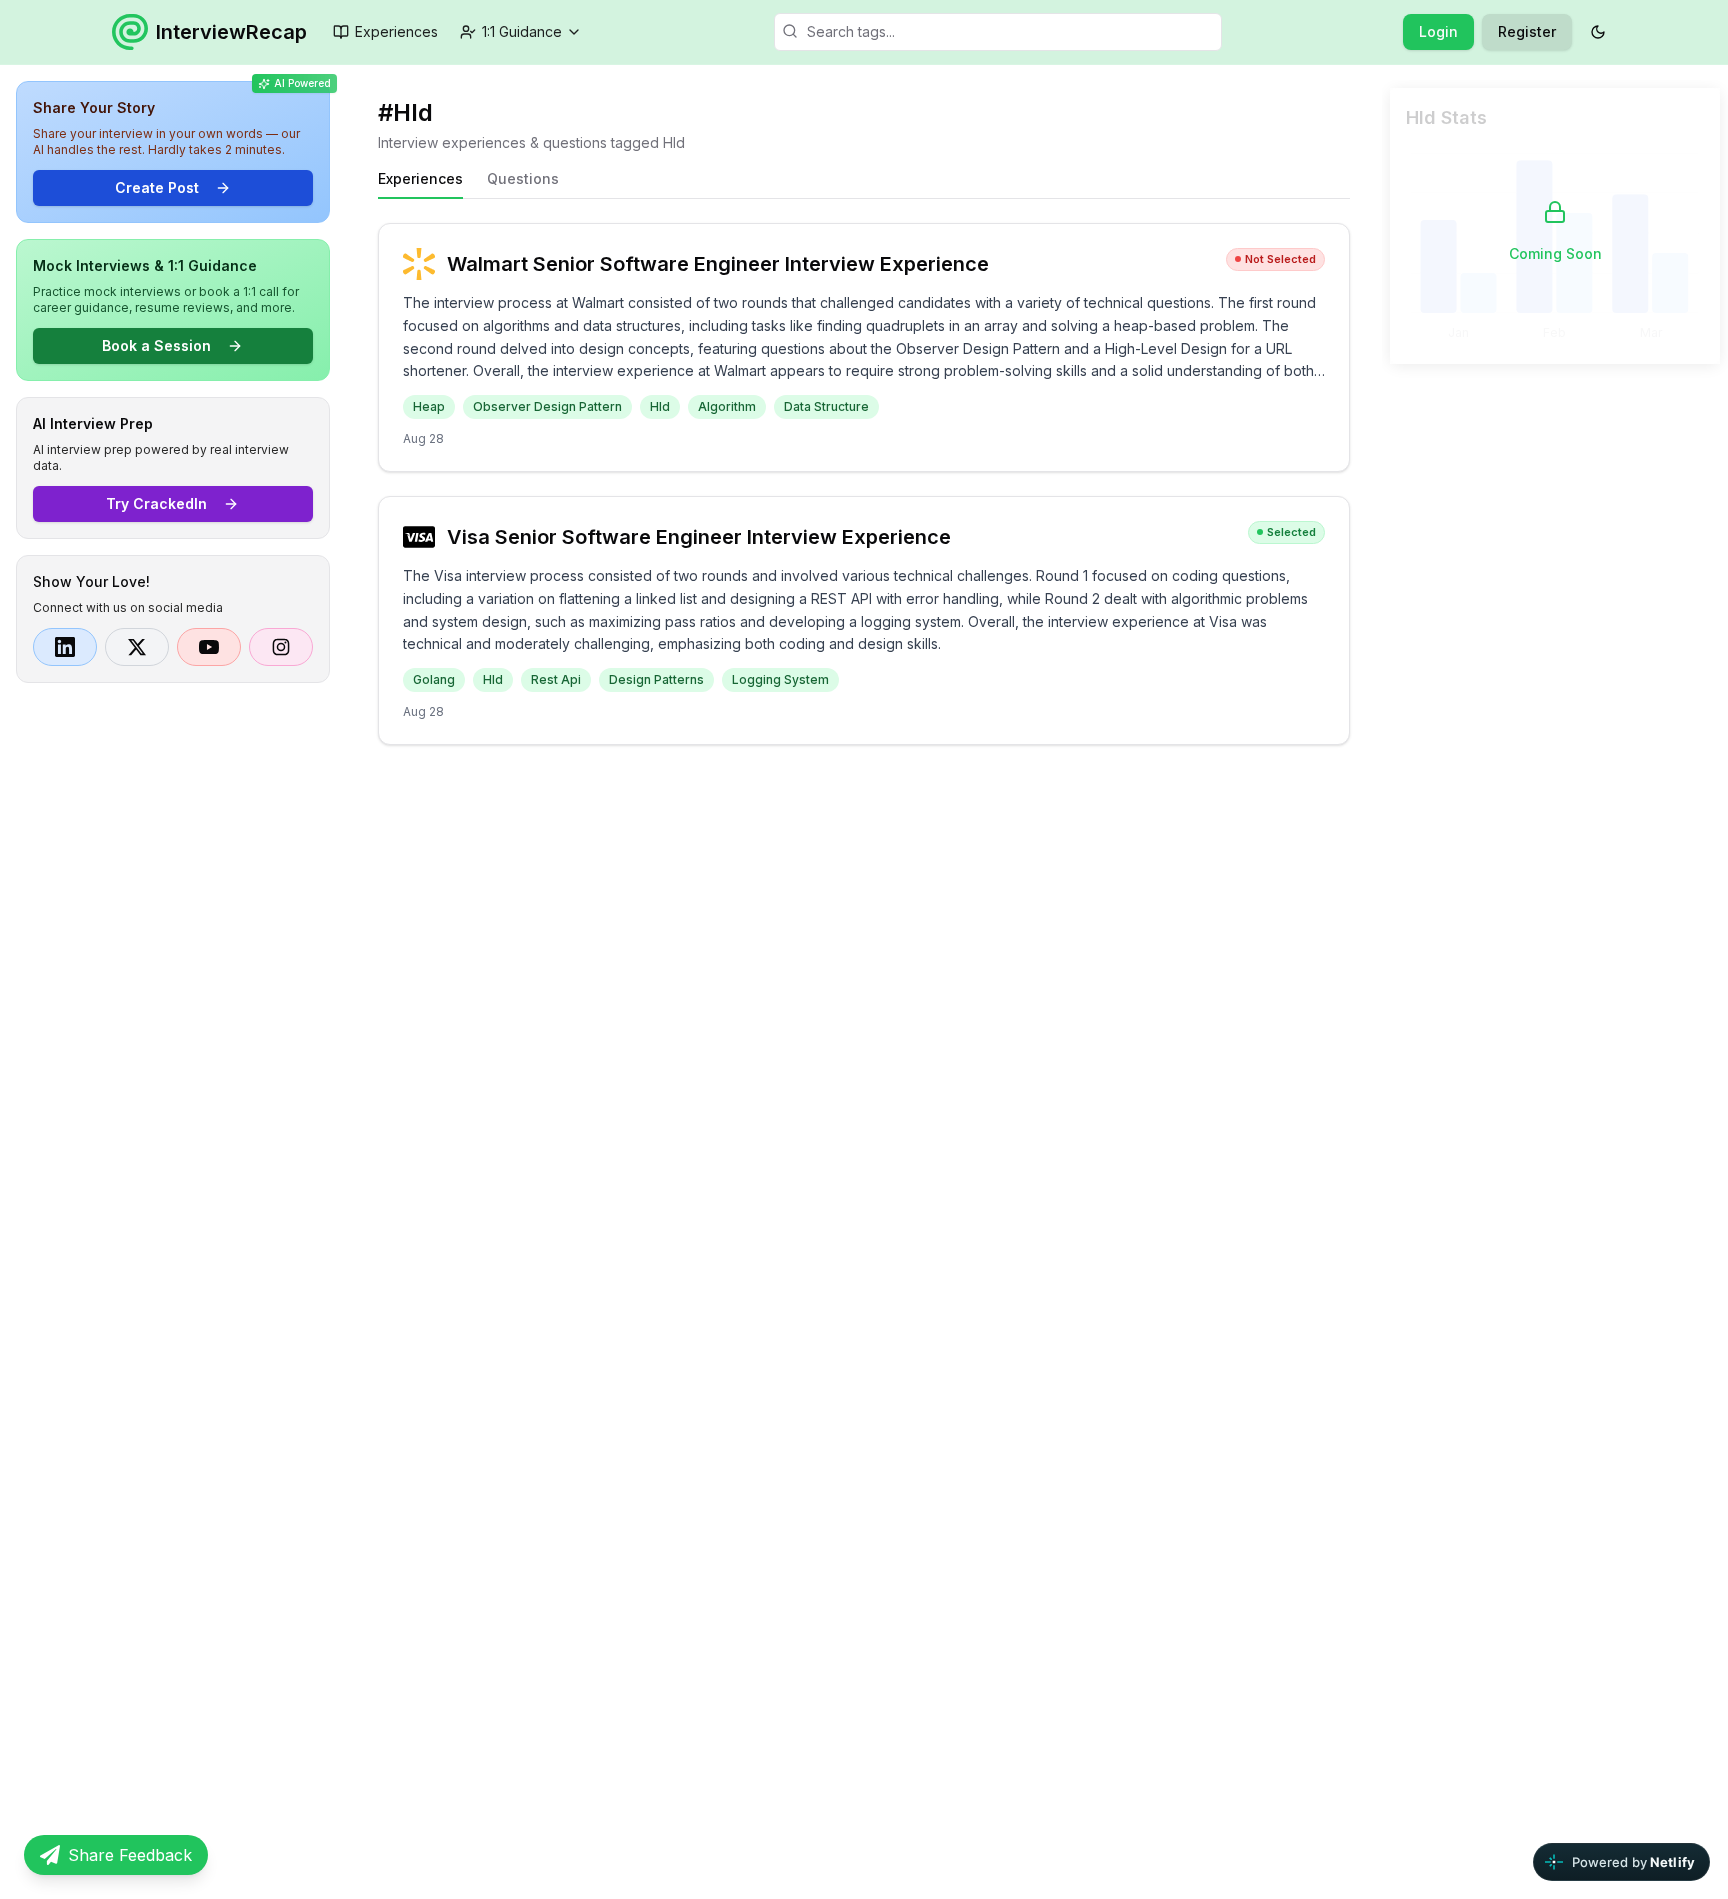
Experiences (396, 31)
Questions (523, 178)
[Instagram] (281, 647)
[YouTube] (209, 647)
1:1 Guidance (522, 31)
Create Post (157, 187)
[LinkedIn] (65, 647)
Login (1438, 31)
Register (1527, 31)
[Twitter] (137, 647)
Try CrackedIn (156, 503)
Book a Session (156, 345)
